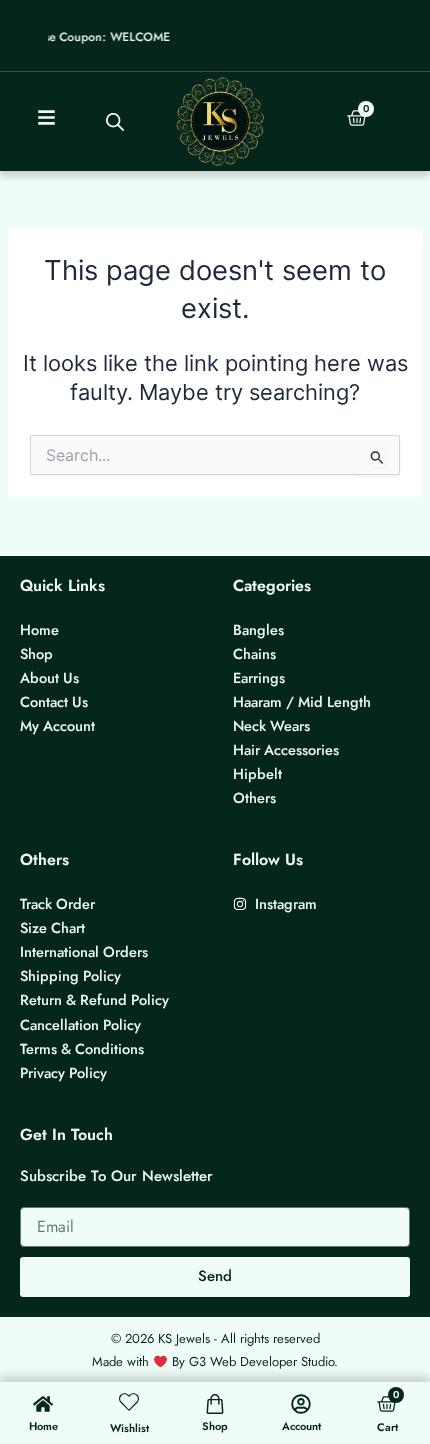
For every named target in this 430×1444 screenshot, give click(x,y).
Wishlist (129, 1428)
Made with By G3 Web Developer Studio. (215, 1361)
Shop (215, 1426)
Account (301, 1426)
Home (43, 1426)
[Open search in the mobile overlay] (115, 122)
